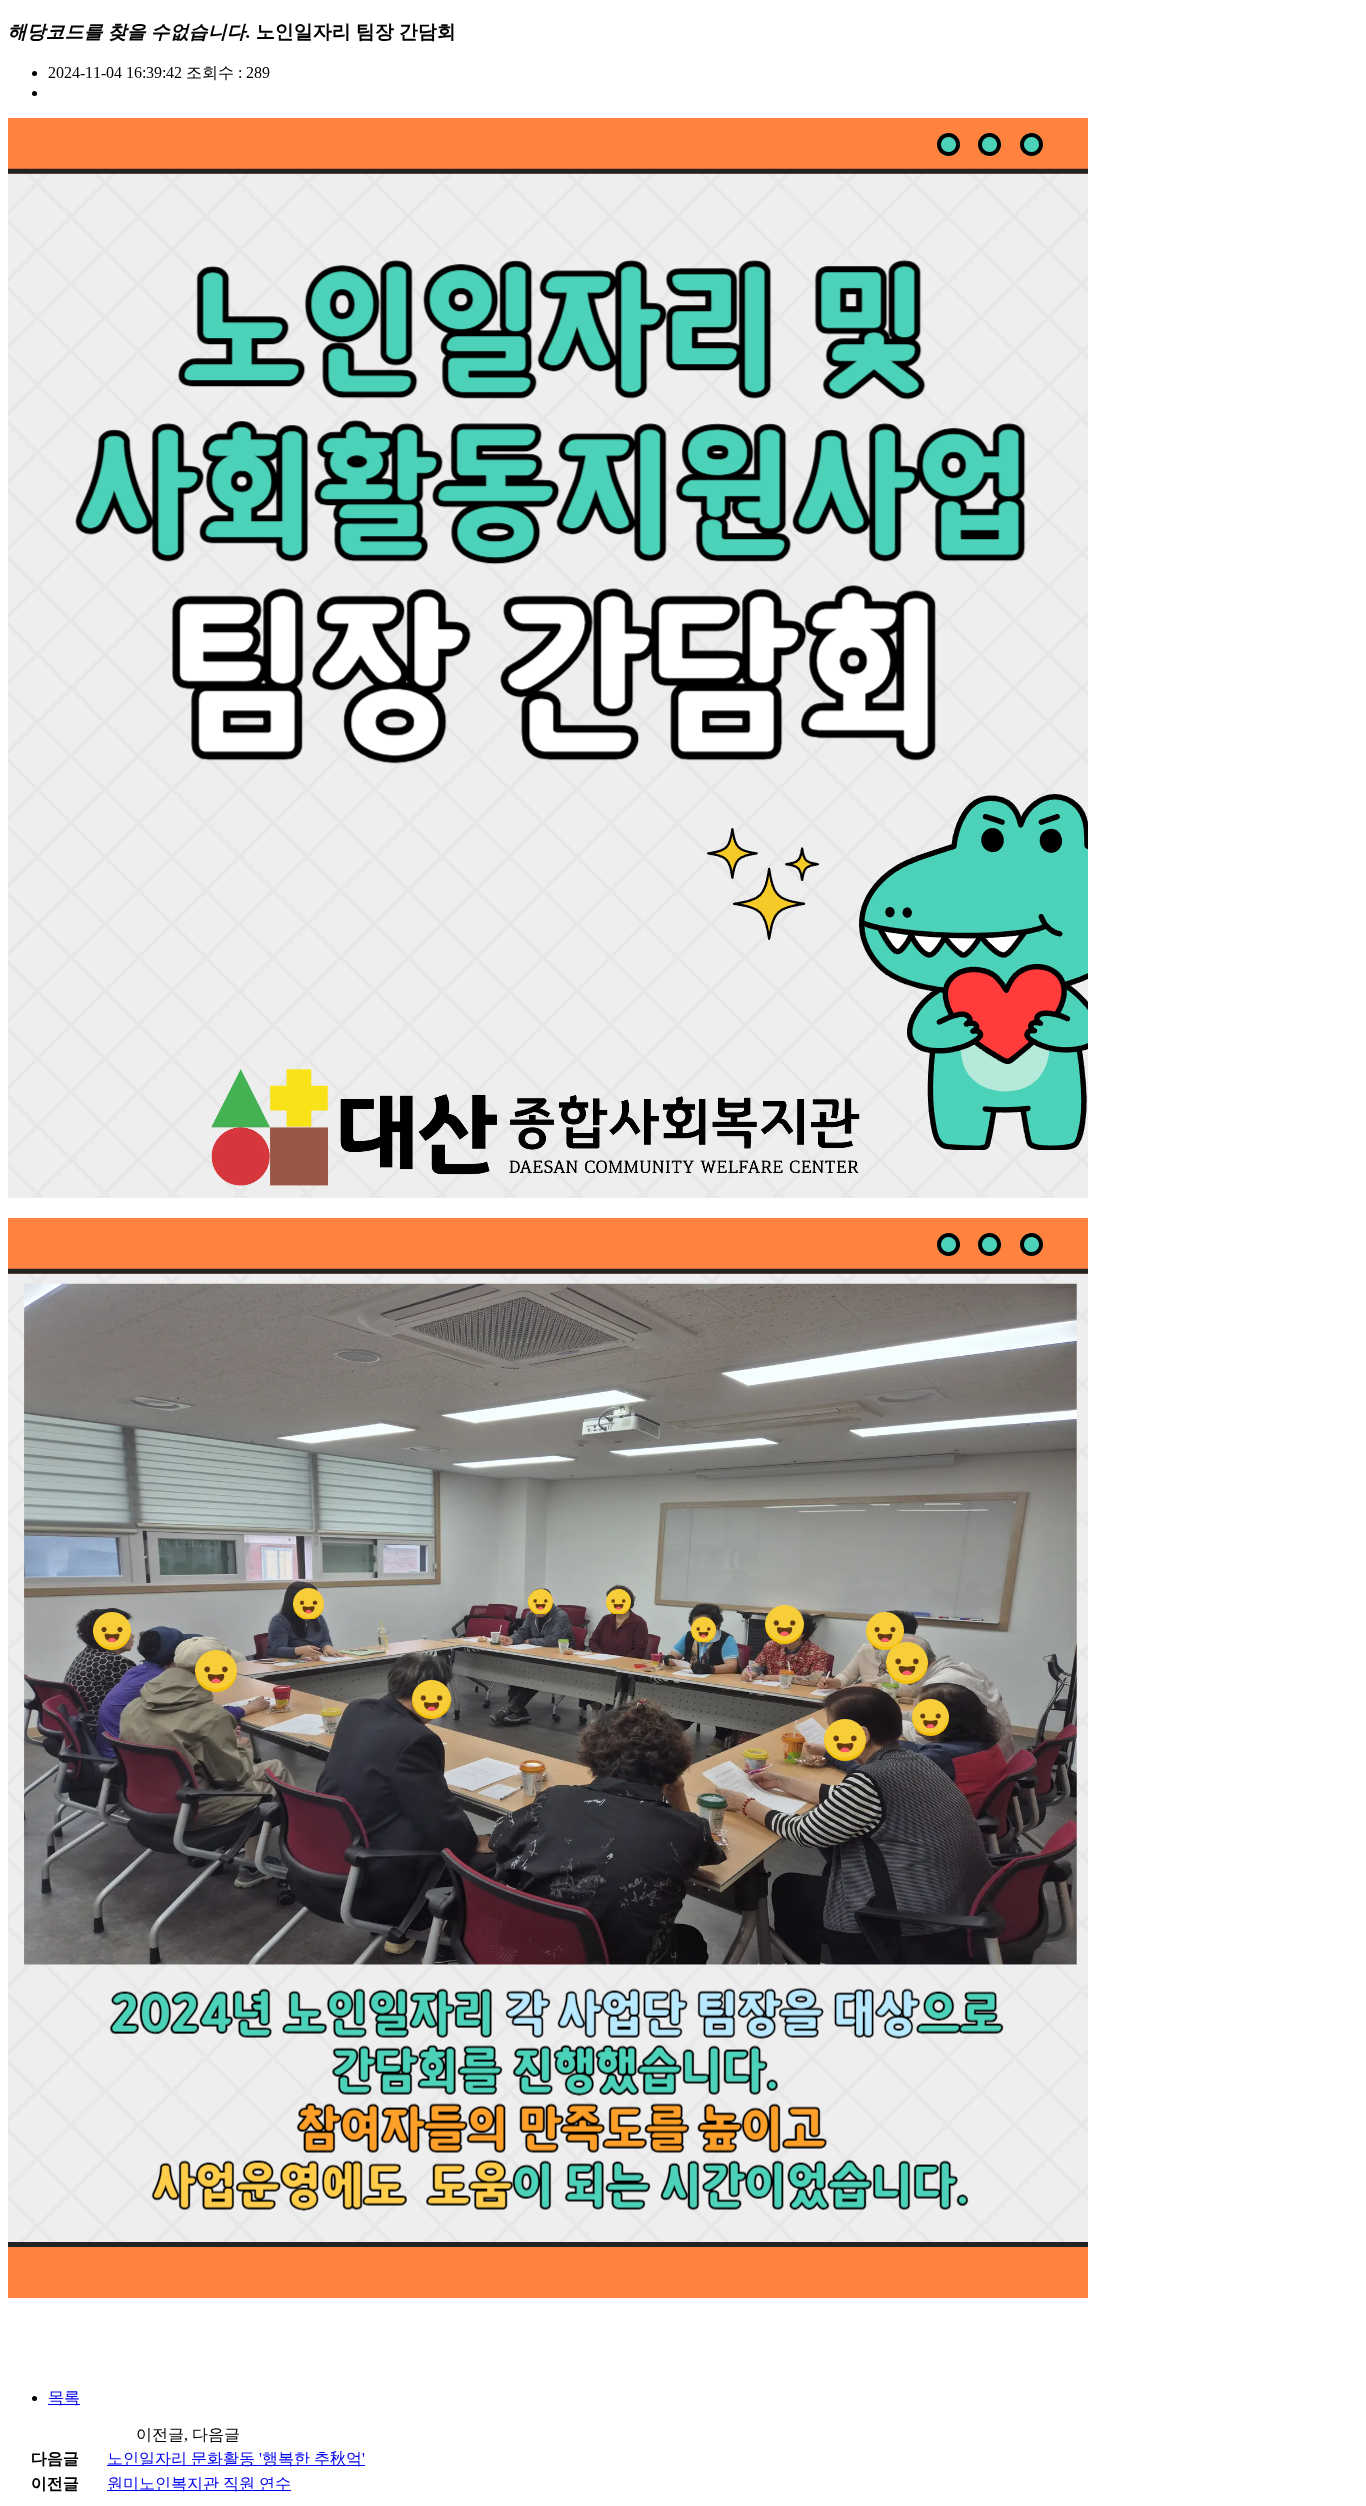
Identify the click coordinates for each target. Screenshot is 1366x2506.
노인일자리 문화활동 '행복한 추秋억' (236, 2458)
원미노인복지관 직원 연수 (199, 2483)
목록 (64, 2397)
